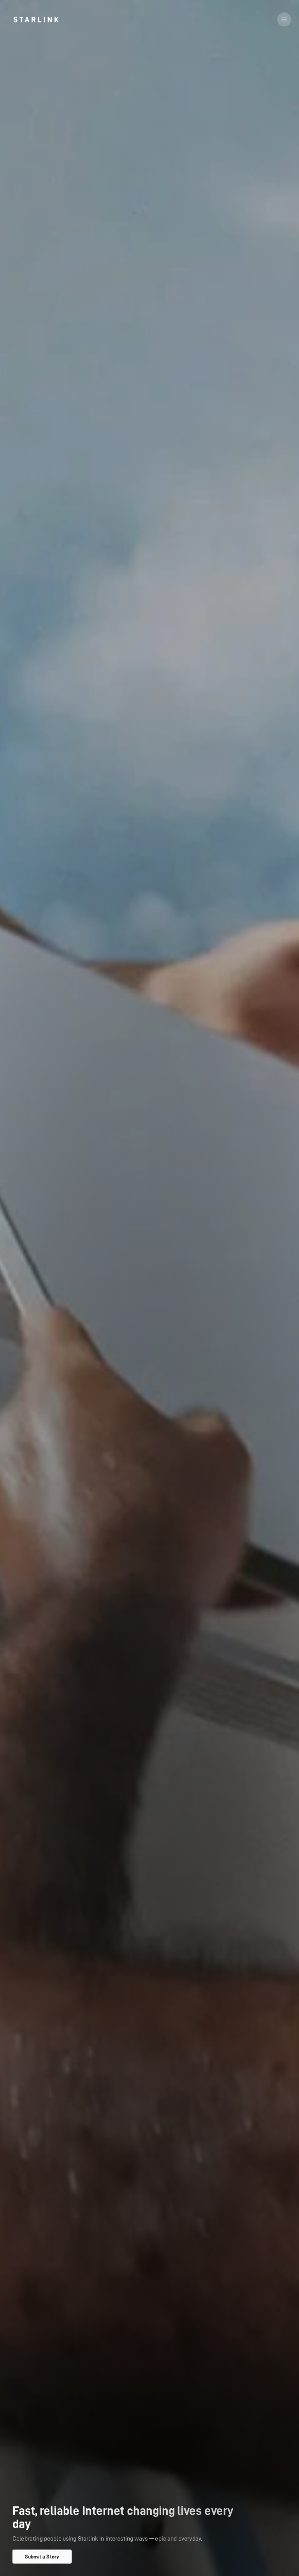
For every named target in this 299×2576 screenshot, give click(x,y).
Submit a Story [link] (42, 2557)
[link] (36, 19)
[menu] (284, 19)
